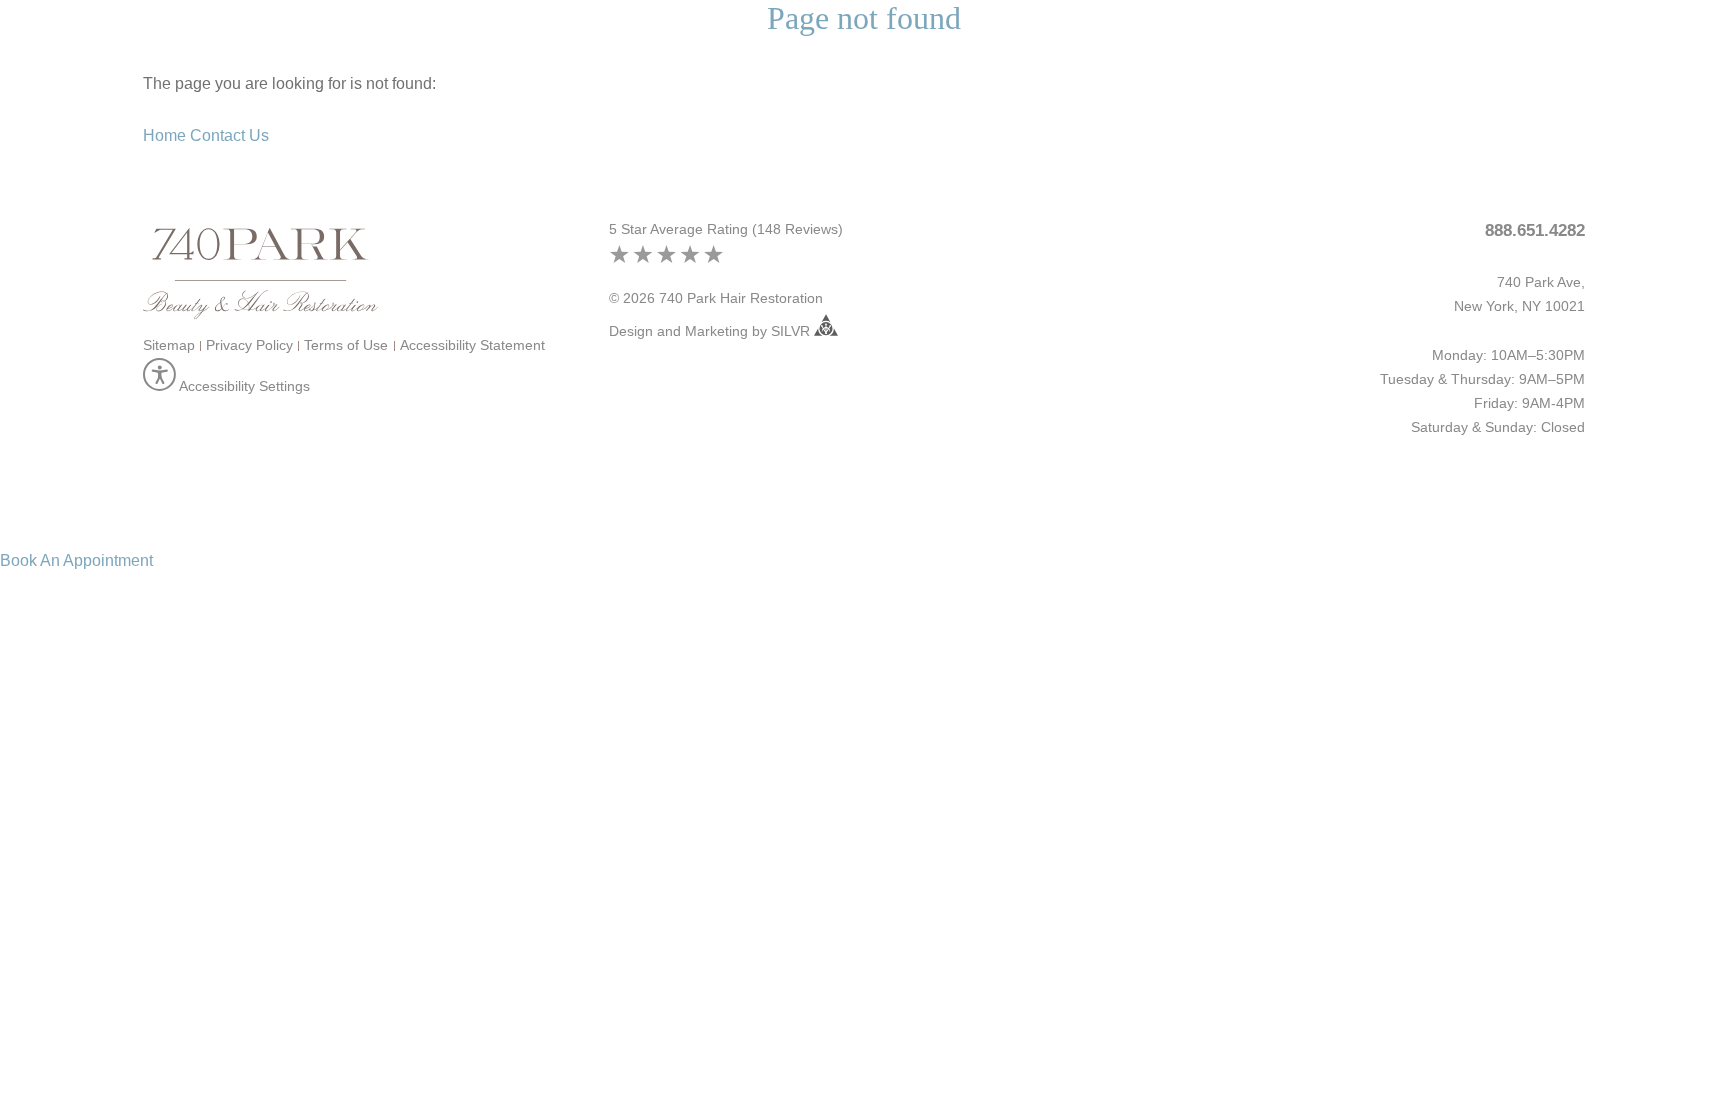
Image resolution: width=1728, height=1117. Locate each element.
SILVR (792, 331)
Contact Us (229, 135)
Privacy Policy (249, 345)
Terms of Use (346, 345)
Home (164, 135)
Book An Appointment (76, 560)
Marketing (716, 331)
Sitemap (169, 345)
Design (631, 331)
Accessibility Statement (472, 345)
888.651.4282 (1535, 230)
